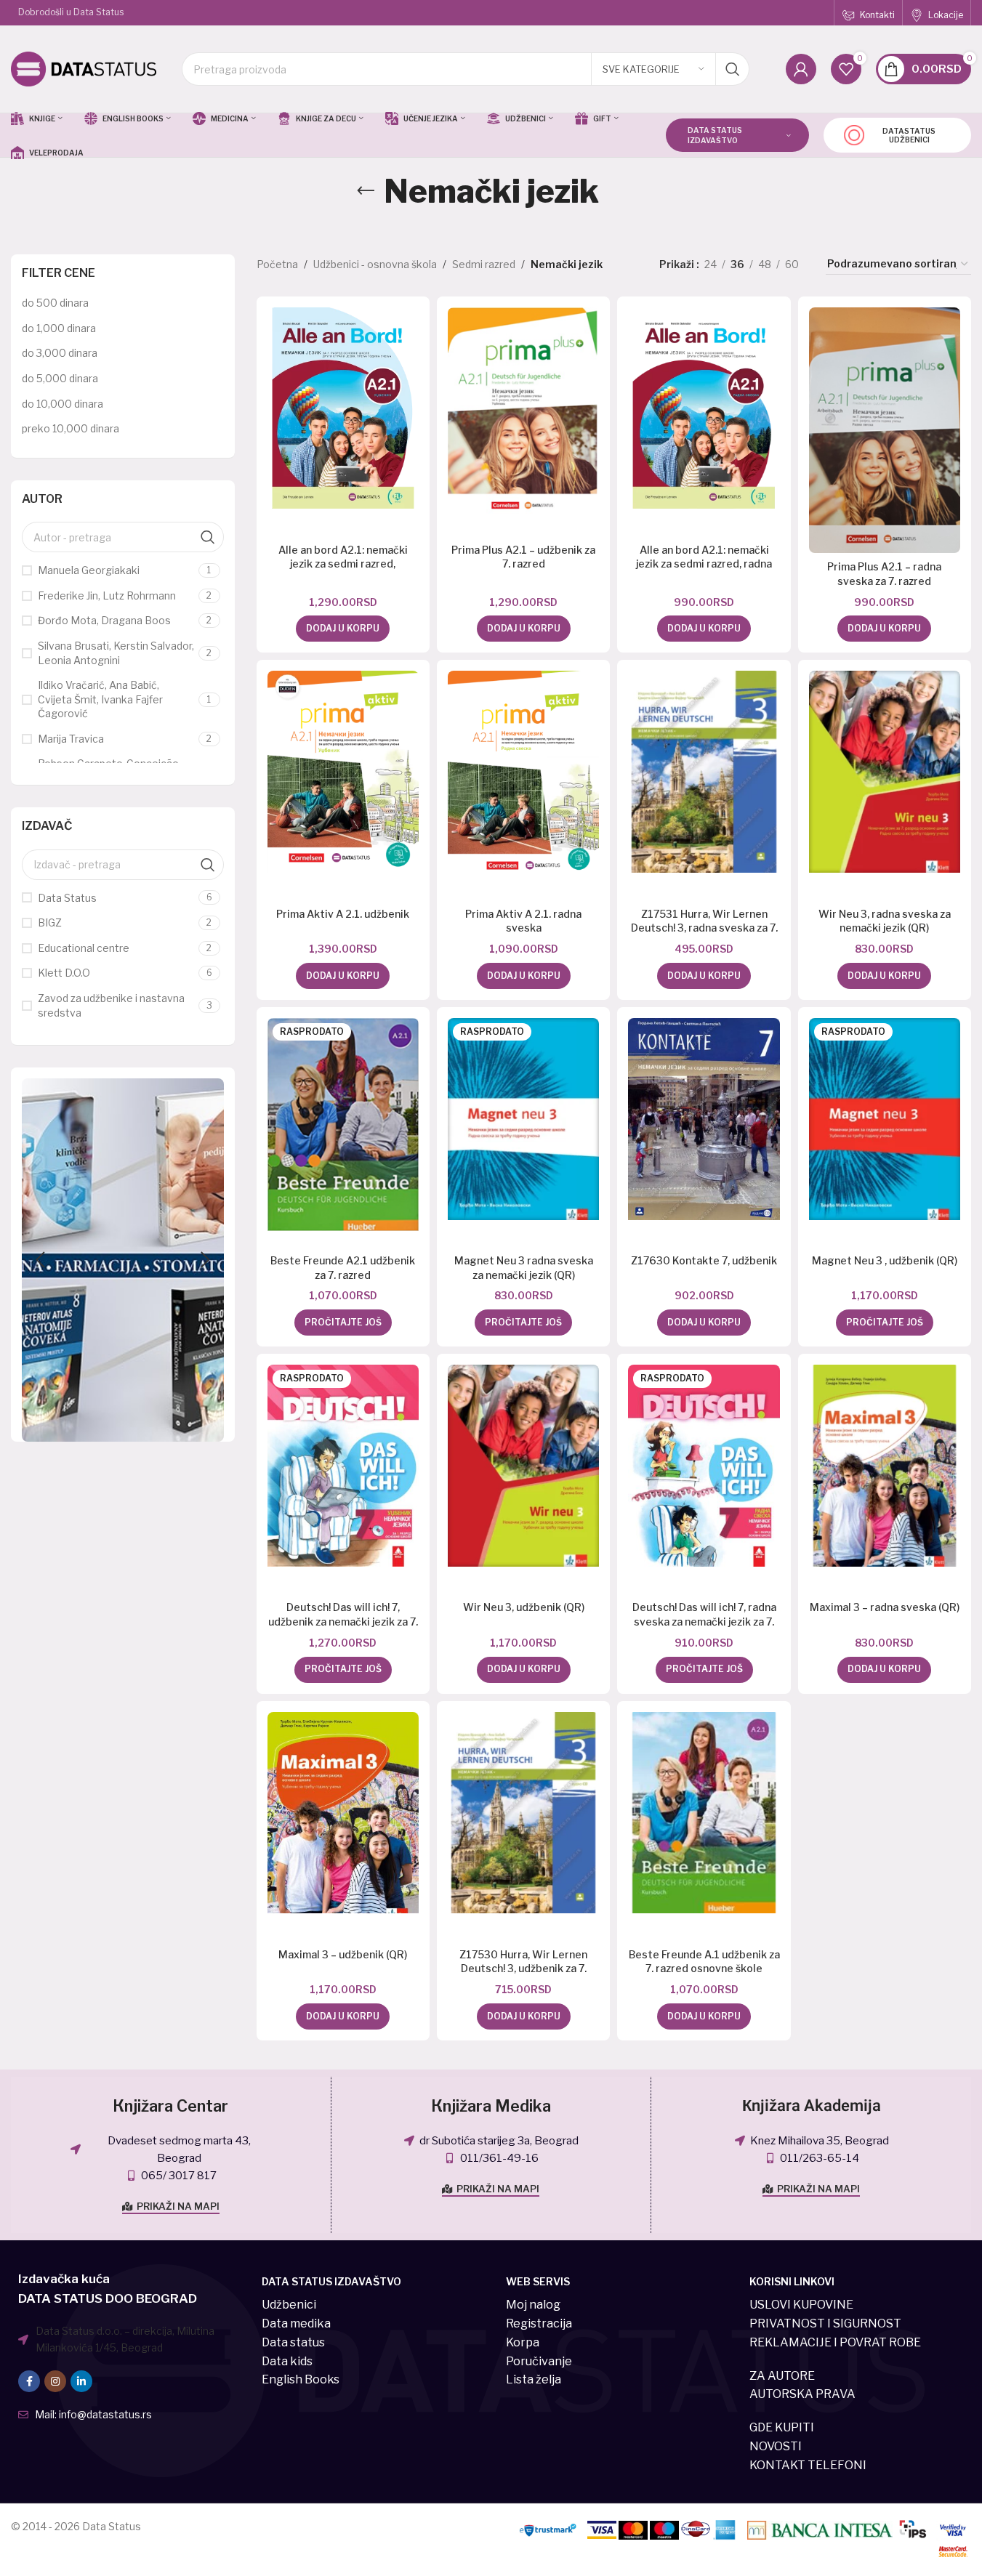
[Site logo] (84, 68)
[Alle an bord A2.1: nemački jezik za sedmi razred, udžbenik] (343, 408)
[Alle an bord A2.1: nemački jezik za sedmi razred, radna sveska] (704, 408)
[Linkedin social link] (81, 2381)
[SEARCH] (733, 69)
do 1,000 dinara (59, 328)
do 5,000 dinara (60, 378)
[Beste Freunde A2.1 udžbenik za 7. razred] (343, 1125)
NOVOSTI (776, 2446)
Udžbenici (289, 2305)
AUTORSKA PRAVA (802, 2394)
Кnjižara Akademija (812, 2106)
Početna (277, 264)
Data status (293, 2342)
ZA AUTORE (782, 2376)
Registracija (539, 2323)
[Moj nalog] (801, 69)
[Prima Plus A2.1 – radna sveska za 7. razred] (885, 430)
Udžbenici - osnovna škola (375, 264)
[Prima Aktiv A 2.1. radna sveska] (523, 772)
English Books (301, 2379)
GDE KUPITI (782, 2427)
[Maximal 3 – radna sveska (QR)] (885, 1466)
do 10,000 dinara (63, 404)
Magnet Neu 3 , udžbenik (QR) (885, 1260)
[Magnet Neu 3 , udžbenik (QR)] (885, 1119)
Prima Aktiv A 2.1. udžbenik (343, 914)
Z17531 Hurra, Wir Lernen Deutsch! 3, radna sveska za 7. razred (704, 928)
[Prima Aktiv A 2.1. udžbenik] (343, 772)
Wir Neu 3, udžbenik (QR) (524, 1607)
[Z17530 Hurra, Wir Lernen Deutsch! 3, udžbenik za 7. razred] (523, 1813)
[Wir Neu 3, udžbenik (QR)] (523, 1466)
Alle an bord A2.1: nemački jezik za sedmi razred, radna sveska (704, 564)
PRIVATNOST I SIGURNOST (825, 2323)
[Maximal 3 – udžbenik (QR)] (343, 1813)
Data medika (296, 2323)
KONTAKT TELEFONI (808, 2465)
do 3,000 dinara (60, 353)
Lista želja (534, 2379)
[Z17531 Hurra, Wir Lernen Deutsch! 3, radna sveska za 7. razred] (704, 772)
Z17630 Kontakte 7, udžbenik (704, 1260)
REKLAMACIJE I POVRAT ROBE (835, 2342)
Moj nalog (533, 2305)
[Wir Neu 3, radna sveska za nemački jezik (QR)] (885, 772)
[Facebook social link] (29, 2381)
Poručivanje (539, 2361)
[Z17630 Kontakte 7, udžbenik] (704, 1119)
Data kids (287, 2361)
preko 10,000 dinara (71, 428)
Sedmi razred (484, 264)
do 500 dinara (55, 303)
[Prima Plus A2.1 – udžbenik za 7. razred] (523, 411)
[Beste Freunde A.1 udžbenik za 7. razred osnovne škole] (704, 1813)
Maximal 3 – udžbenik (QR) (343, 1954)
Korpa (523, 2342)
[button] (40, 1260)
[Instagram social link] (55, 2381)
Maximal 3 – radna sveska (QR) (885, 1607)
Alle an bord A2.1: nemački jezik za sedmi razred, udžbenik (343, 564)
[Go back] (366, 191)
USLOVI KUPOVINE (801, 2305)
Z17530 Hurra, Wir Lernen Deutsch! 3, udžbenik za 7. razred (523, 1969)
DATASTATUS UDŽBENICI (909, 135)
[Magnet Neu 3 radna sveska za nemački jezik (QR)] (523, 1119)
